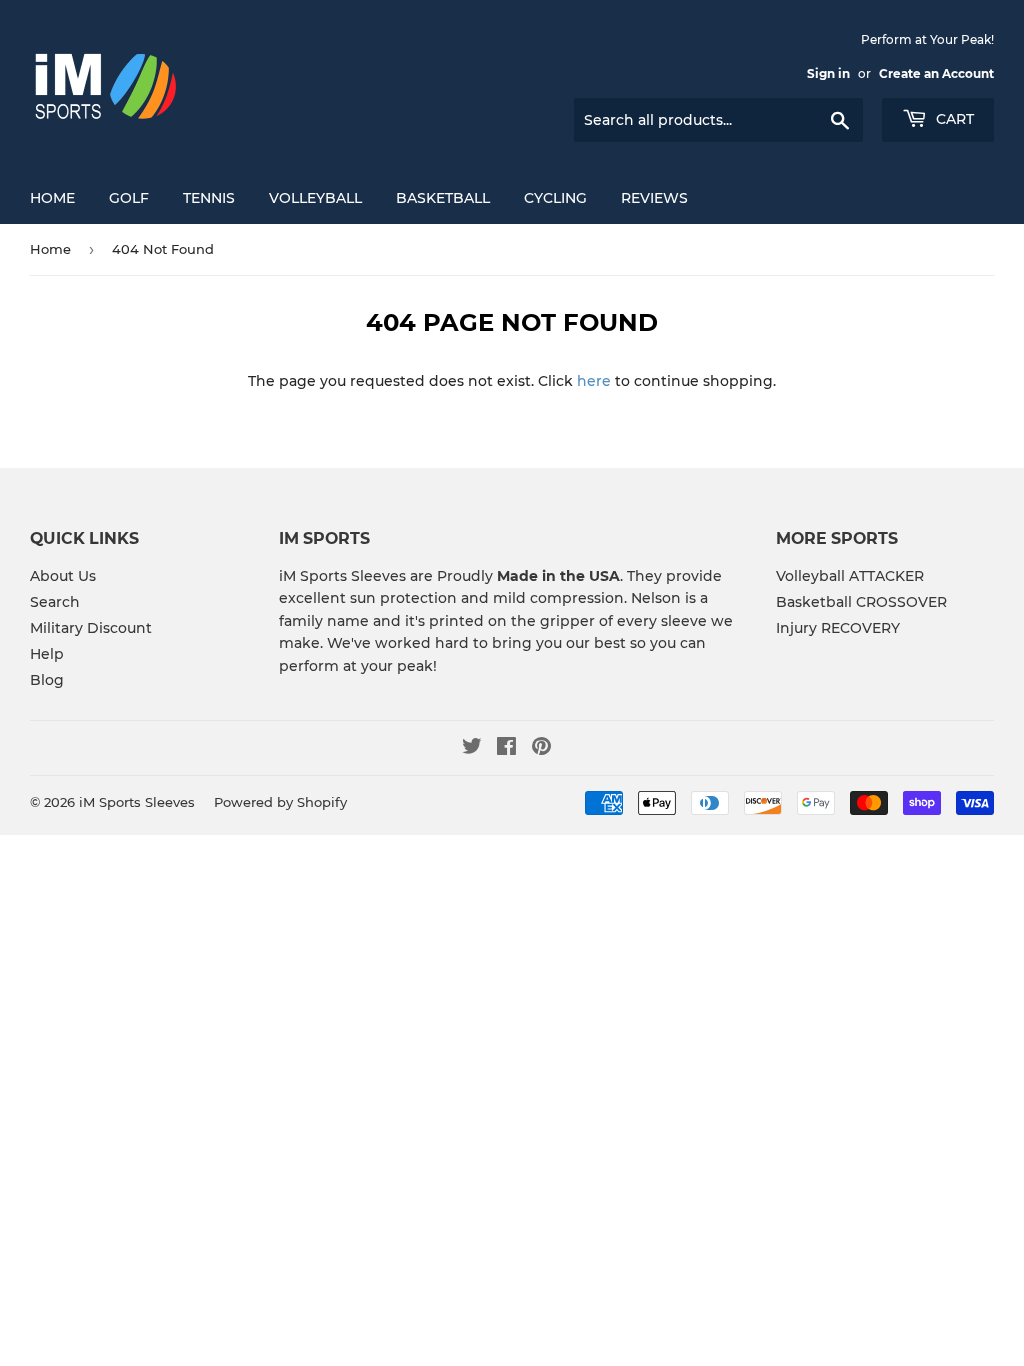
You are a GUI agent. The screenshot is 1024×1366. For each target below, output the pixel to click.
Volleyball (315, 198)
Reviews (654, 198)
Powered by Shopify (280, 802)
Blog (47, 680)
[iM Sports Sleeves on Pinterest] (541, 749)
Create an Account (936, 73)
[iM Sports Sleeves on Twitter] (472, 749)
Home (52, 198)
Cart (953, 119)
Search (55, 602)
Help (47, 654)
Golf (129, 198)
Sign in (828, 73)
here (594, 381)
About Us (63, 576)
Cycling (555, 198)
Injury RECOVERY (838, 628)
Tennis (209, 198)
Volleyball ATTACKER (850, 576)
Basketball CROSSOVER (861, 602)
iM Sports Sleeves (137, 802)
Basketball (443, 198)
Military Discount (91, 628)
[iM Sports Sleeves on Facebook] (506, 749)
